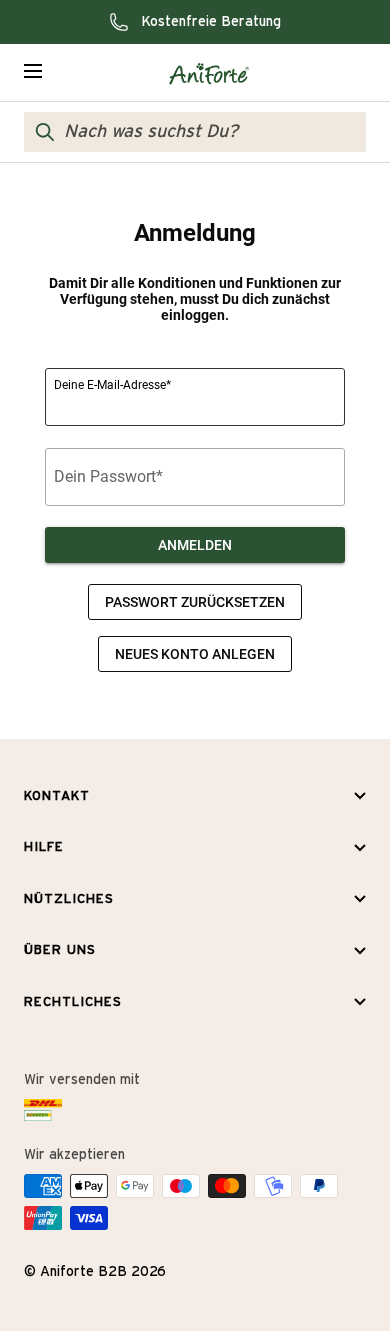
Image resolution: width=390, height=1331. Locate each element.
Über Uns (60, 950)
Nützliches (69, 899)
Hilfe (44, 847)
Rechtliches (73, 1002)
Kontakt (57, 796)
